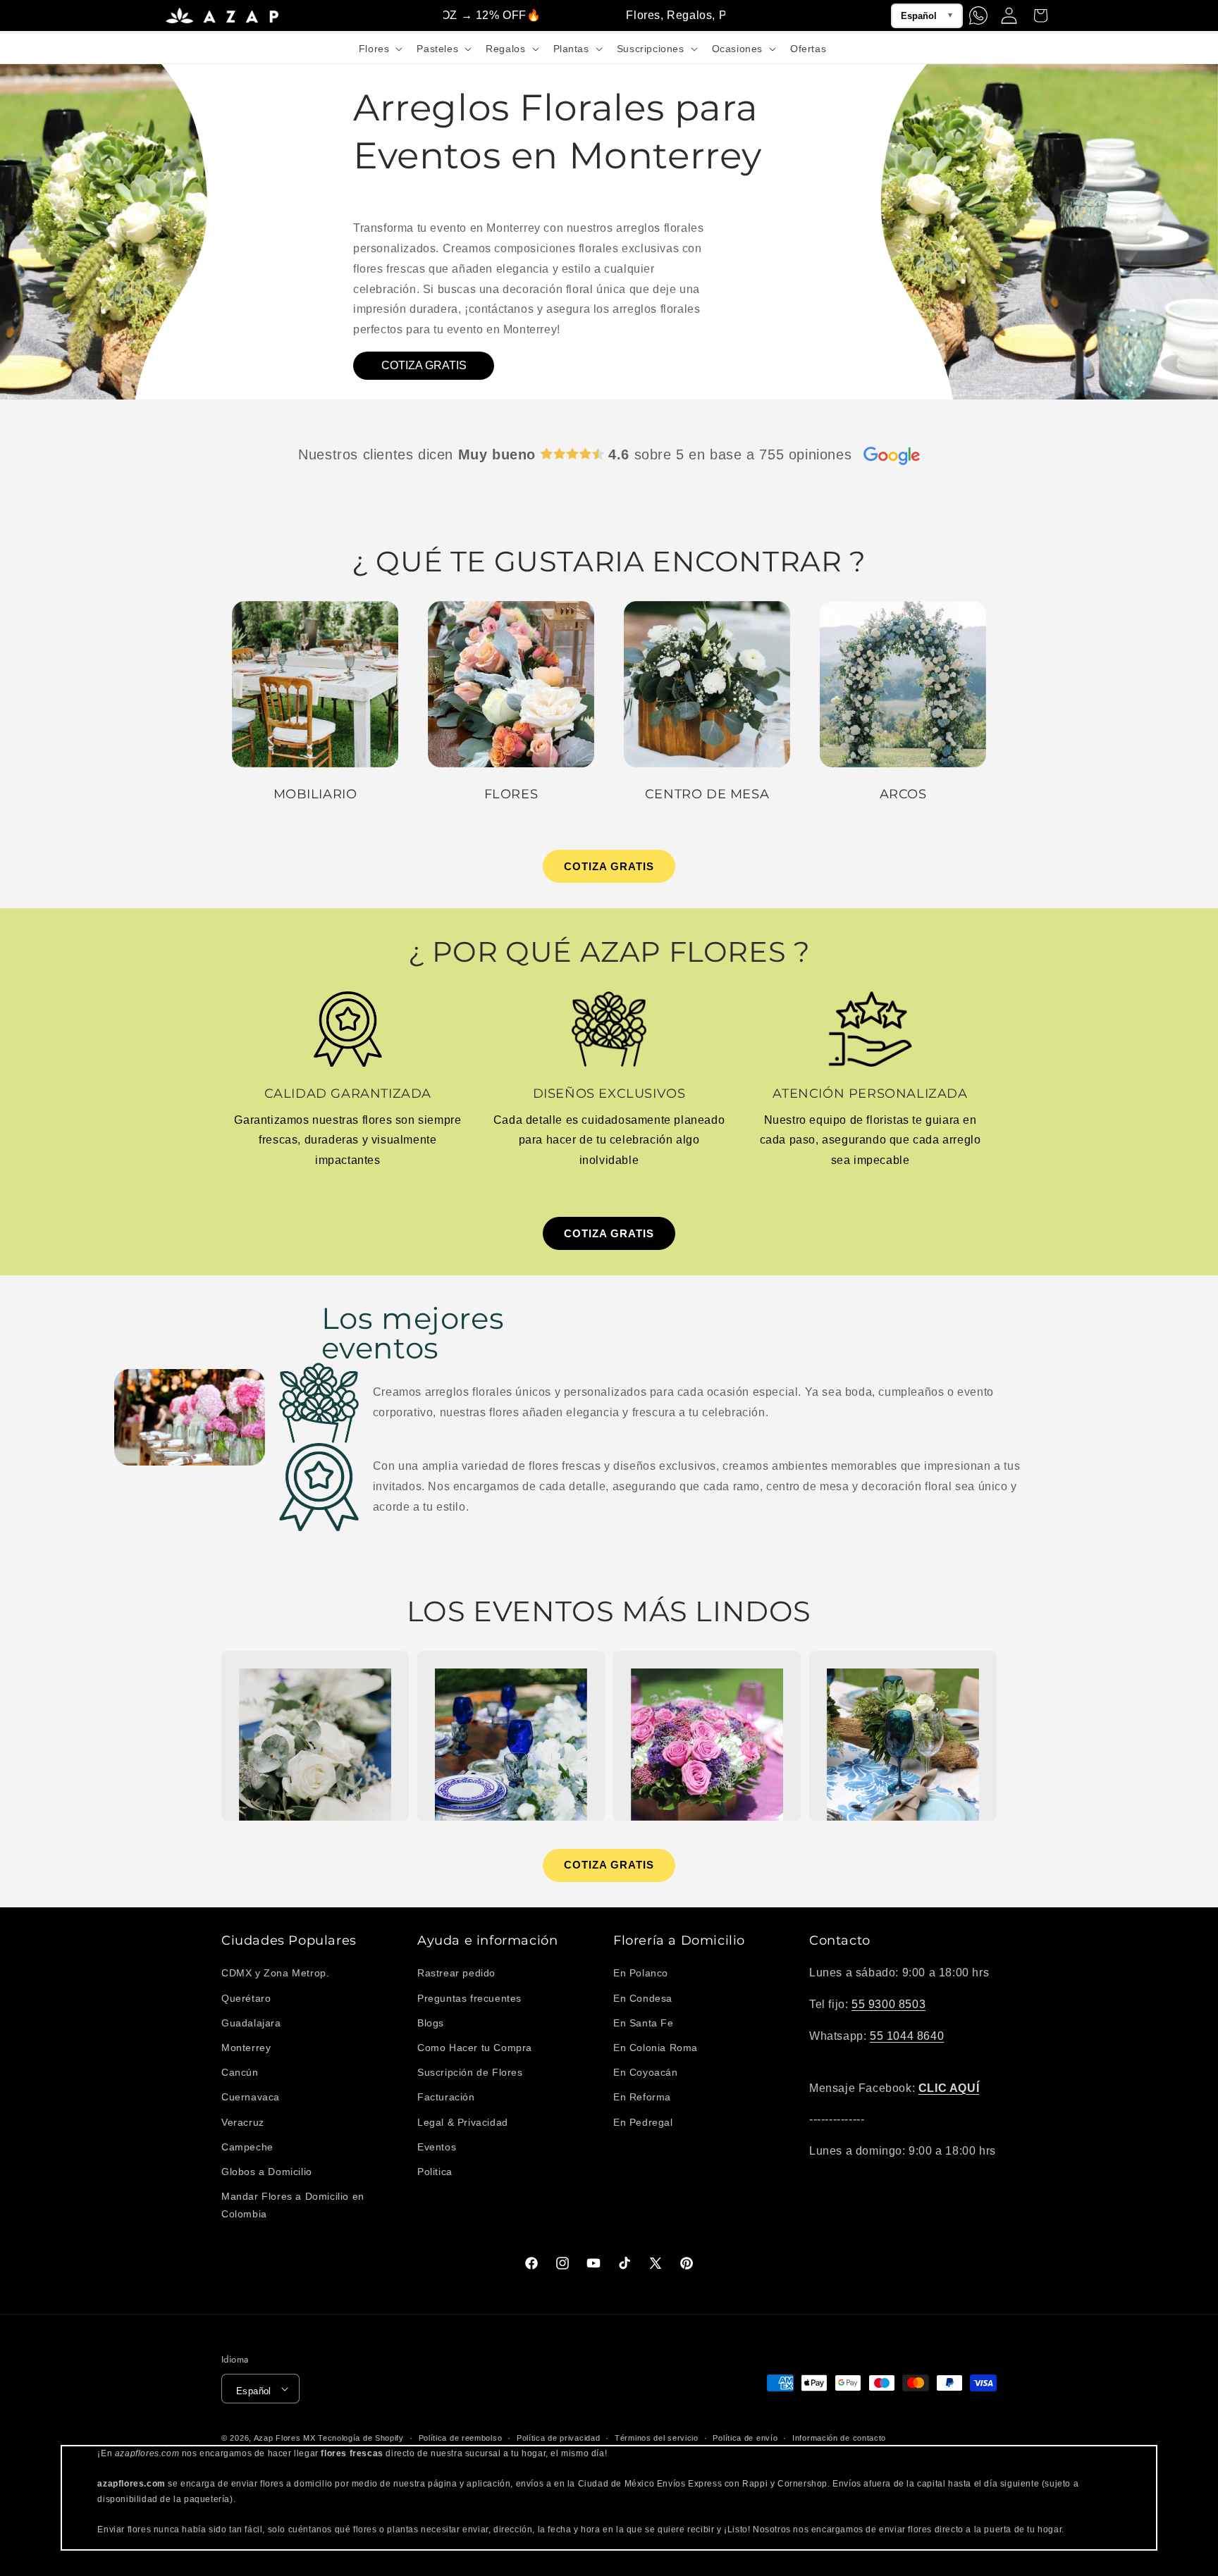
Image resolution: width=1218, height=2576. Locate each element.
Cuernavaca (251, 2097)
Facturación (446, 2097)
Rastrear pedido (456, 1973)
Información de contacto (839, 2438)
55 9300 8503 (888, 2004)
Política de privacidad (558, 2438)
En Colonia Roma (656, 2048)
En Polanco (641, 1973)
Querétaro (246, 1998)
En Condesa (643, 1998)
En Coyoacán (646, 2072)
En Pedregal (643, 2122)
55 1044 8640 (907, 2036)
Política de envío (745, 2438)
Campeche (247, 2146)
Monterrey (246, 2048)
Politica (435, 2172)
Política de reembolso (461, 2438)
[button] (380, 49)
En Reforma (642, 2097)
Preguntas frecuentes (469, 1998)
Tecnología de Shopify (361, 2438)
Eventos (437, 2146)
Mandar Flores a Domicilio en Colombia (293, 2205)
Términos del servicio (657, 2438)
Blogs (431, 2023)
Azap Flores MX (285, 2438)
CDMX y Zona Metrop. (275, 1973)
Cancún (240, 2072)
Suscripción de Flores (470, 2072)
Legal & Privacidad (463, 2122)
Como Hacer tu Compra (475, 2048)
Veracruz (243, 2122)
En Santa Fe (644, 2023)
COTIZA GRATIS (424, 365)
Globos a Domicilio (267, 2172)
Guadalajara (251, 2023)
